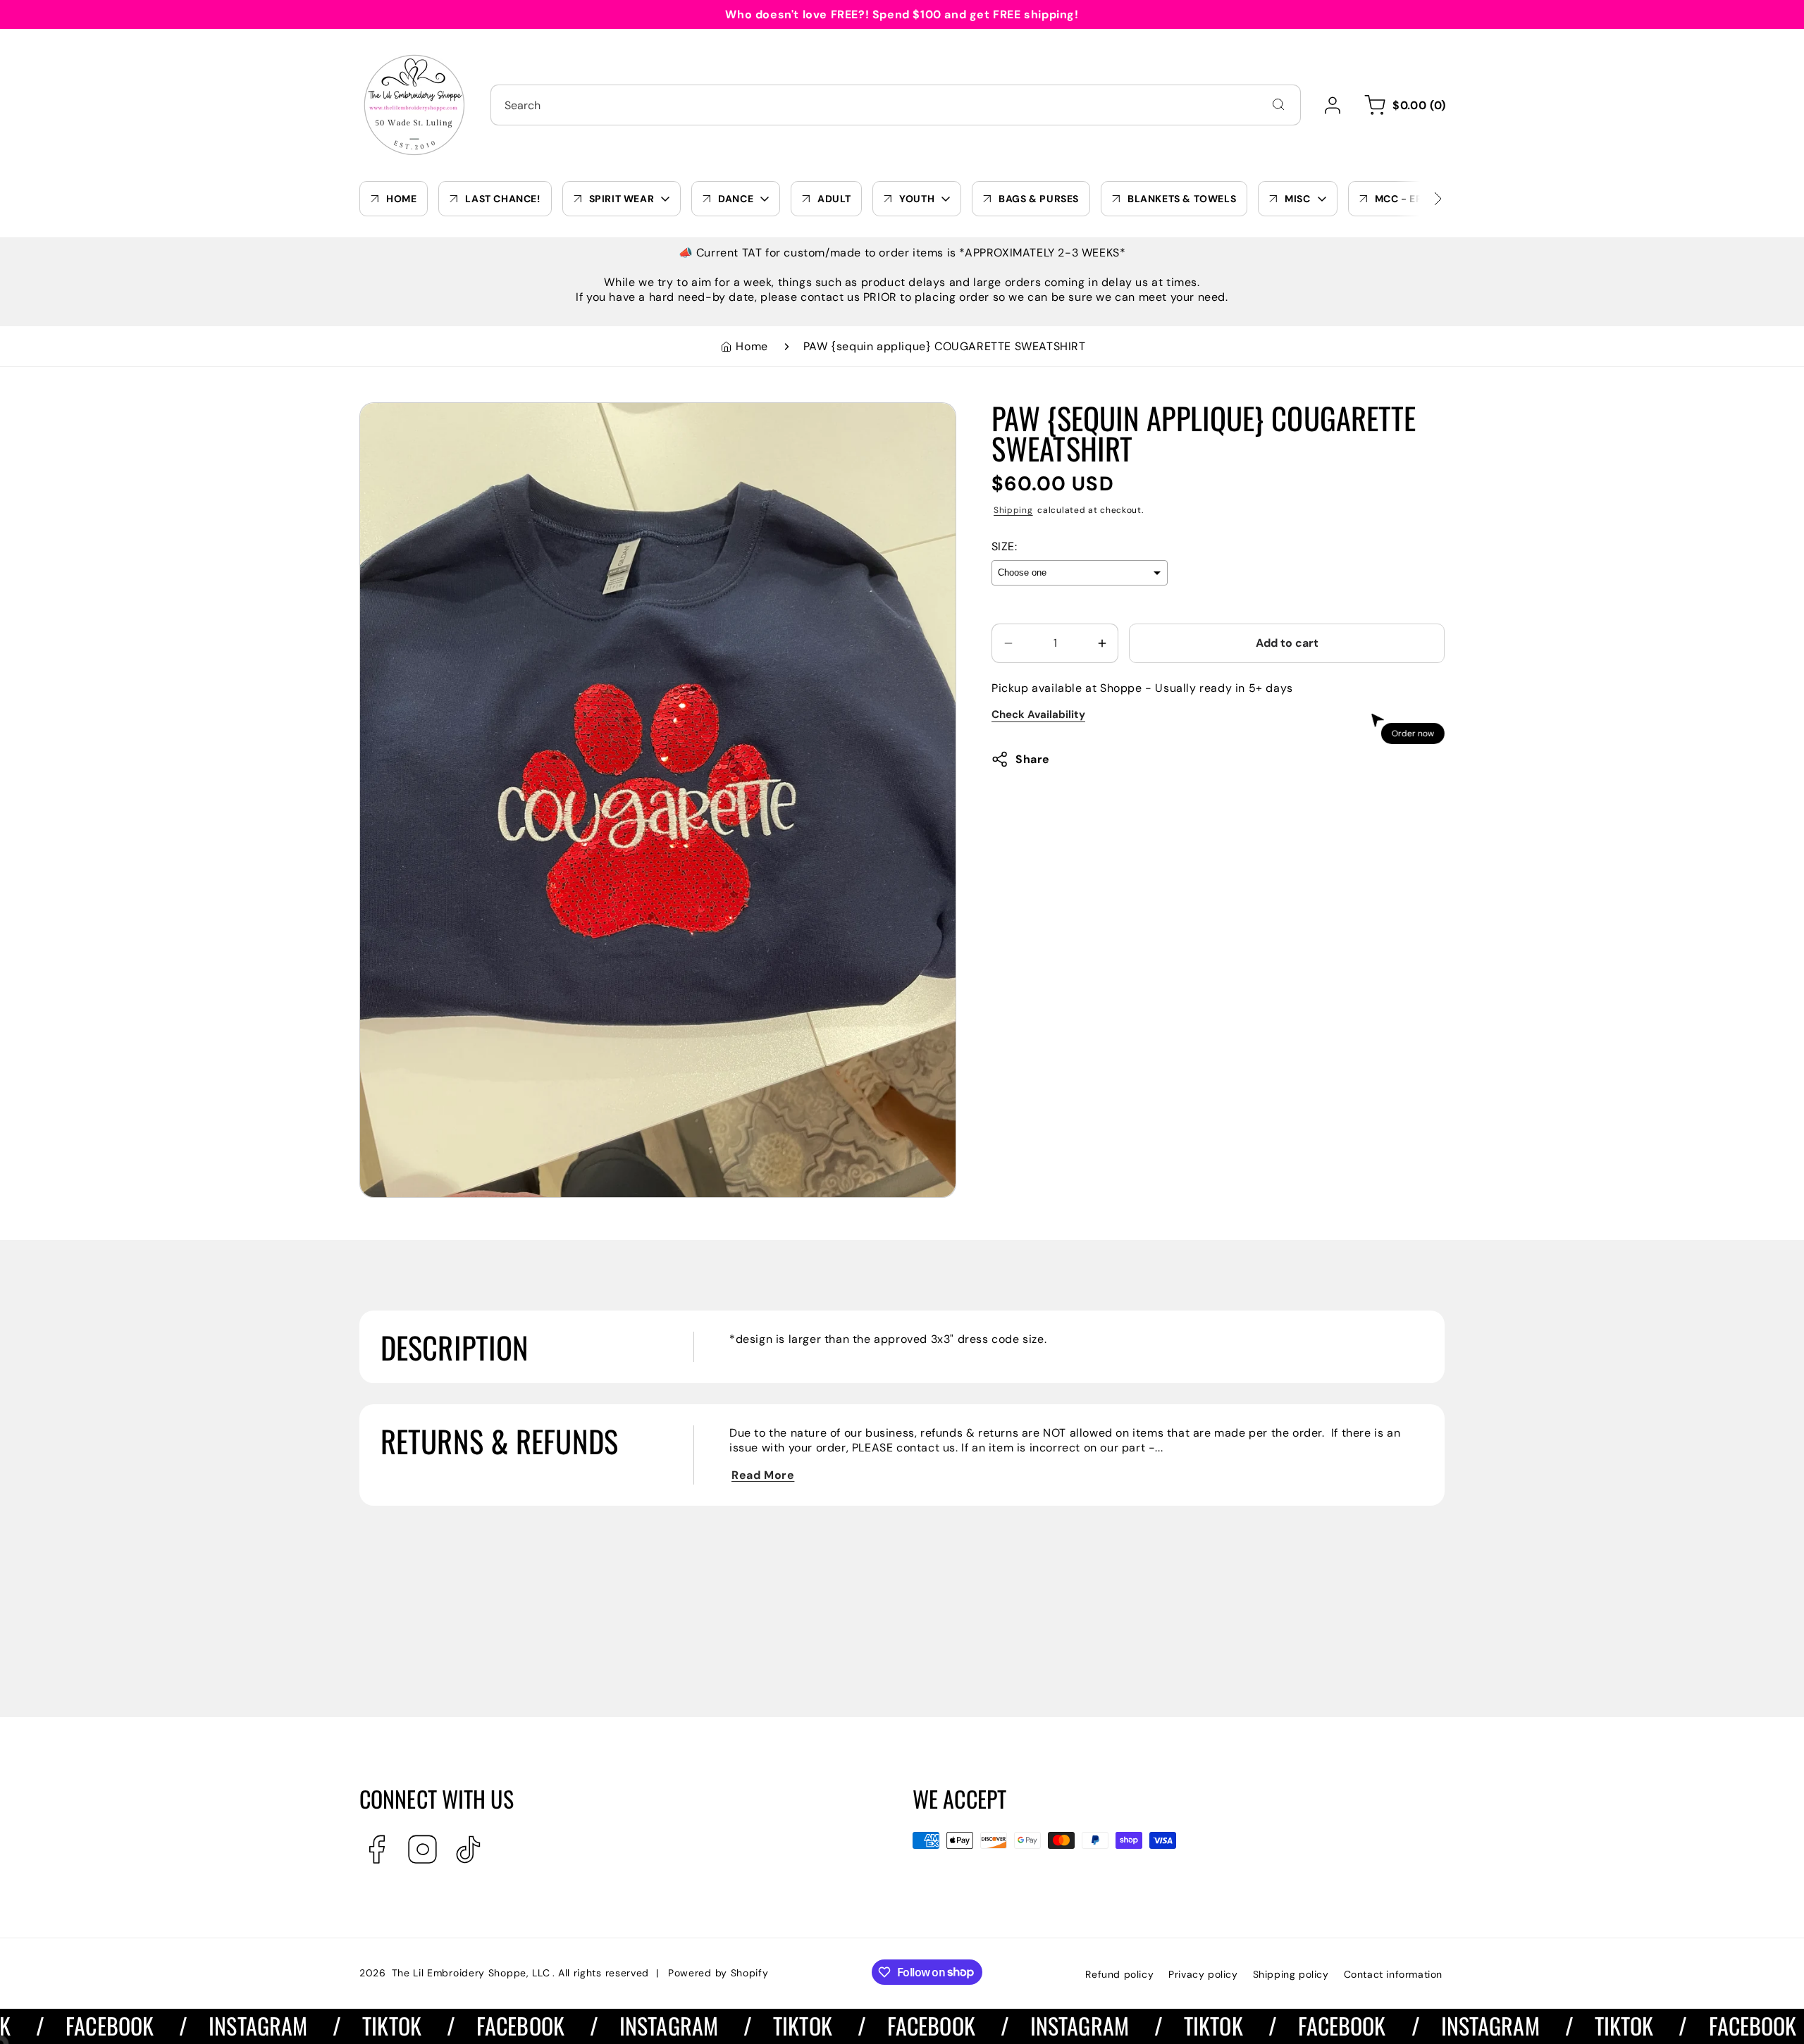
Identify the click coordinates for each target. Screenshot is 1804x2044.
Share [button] (1033, 759)
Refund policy (1119, 1974)
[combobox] (896, 105)
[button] (1403, 105)
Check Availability (1038, 714)
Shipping (1013, 510)
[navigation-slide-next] (1420, 199)
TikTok (332, 2025)
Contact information (1393, 1974)
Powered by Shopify (718, 1973)
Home (752, 346)
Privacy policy (1203, 1974)
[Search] (1278, 104)
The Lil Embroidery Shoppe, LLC (471, 1973)
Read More (763, 1475)
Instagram (198, 2025)
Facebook (460, 2025)
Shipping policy (1291, 1974)
